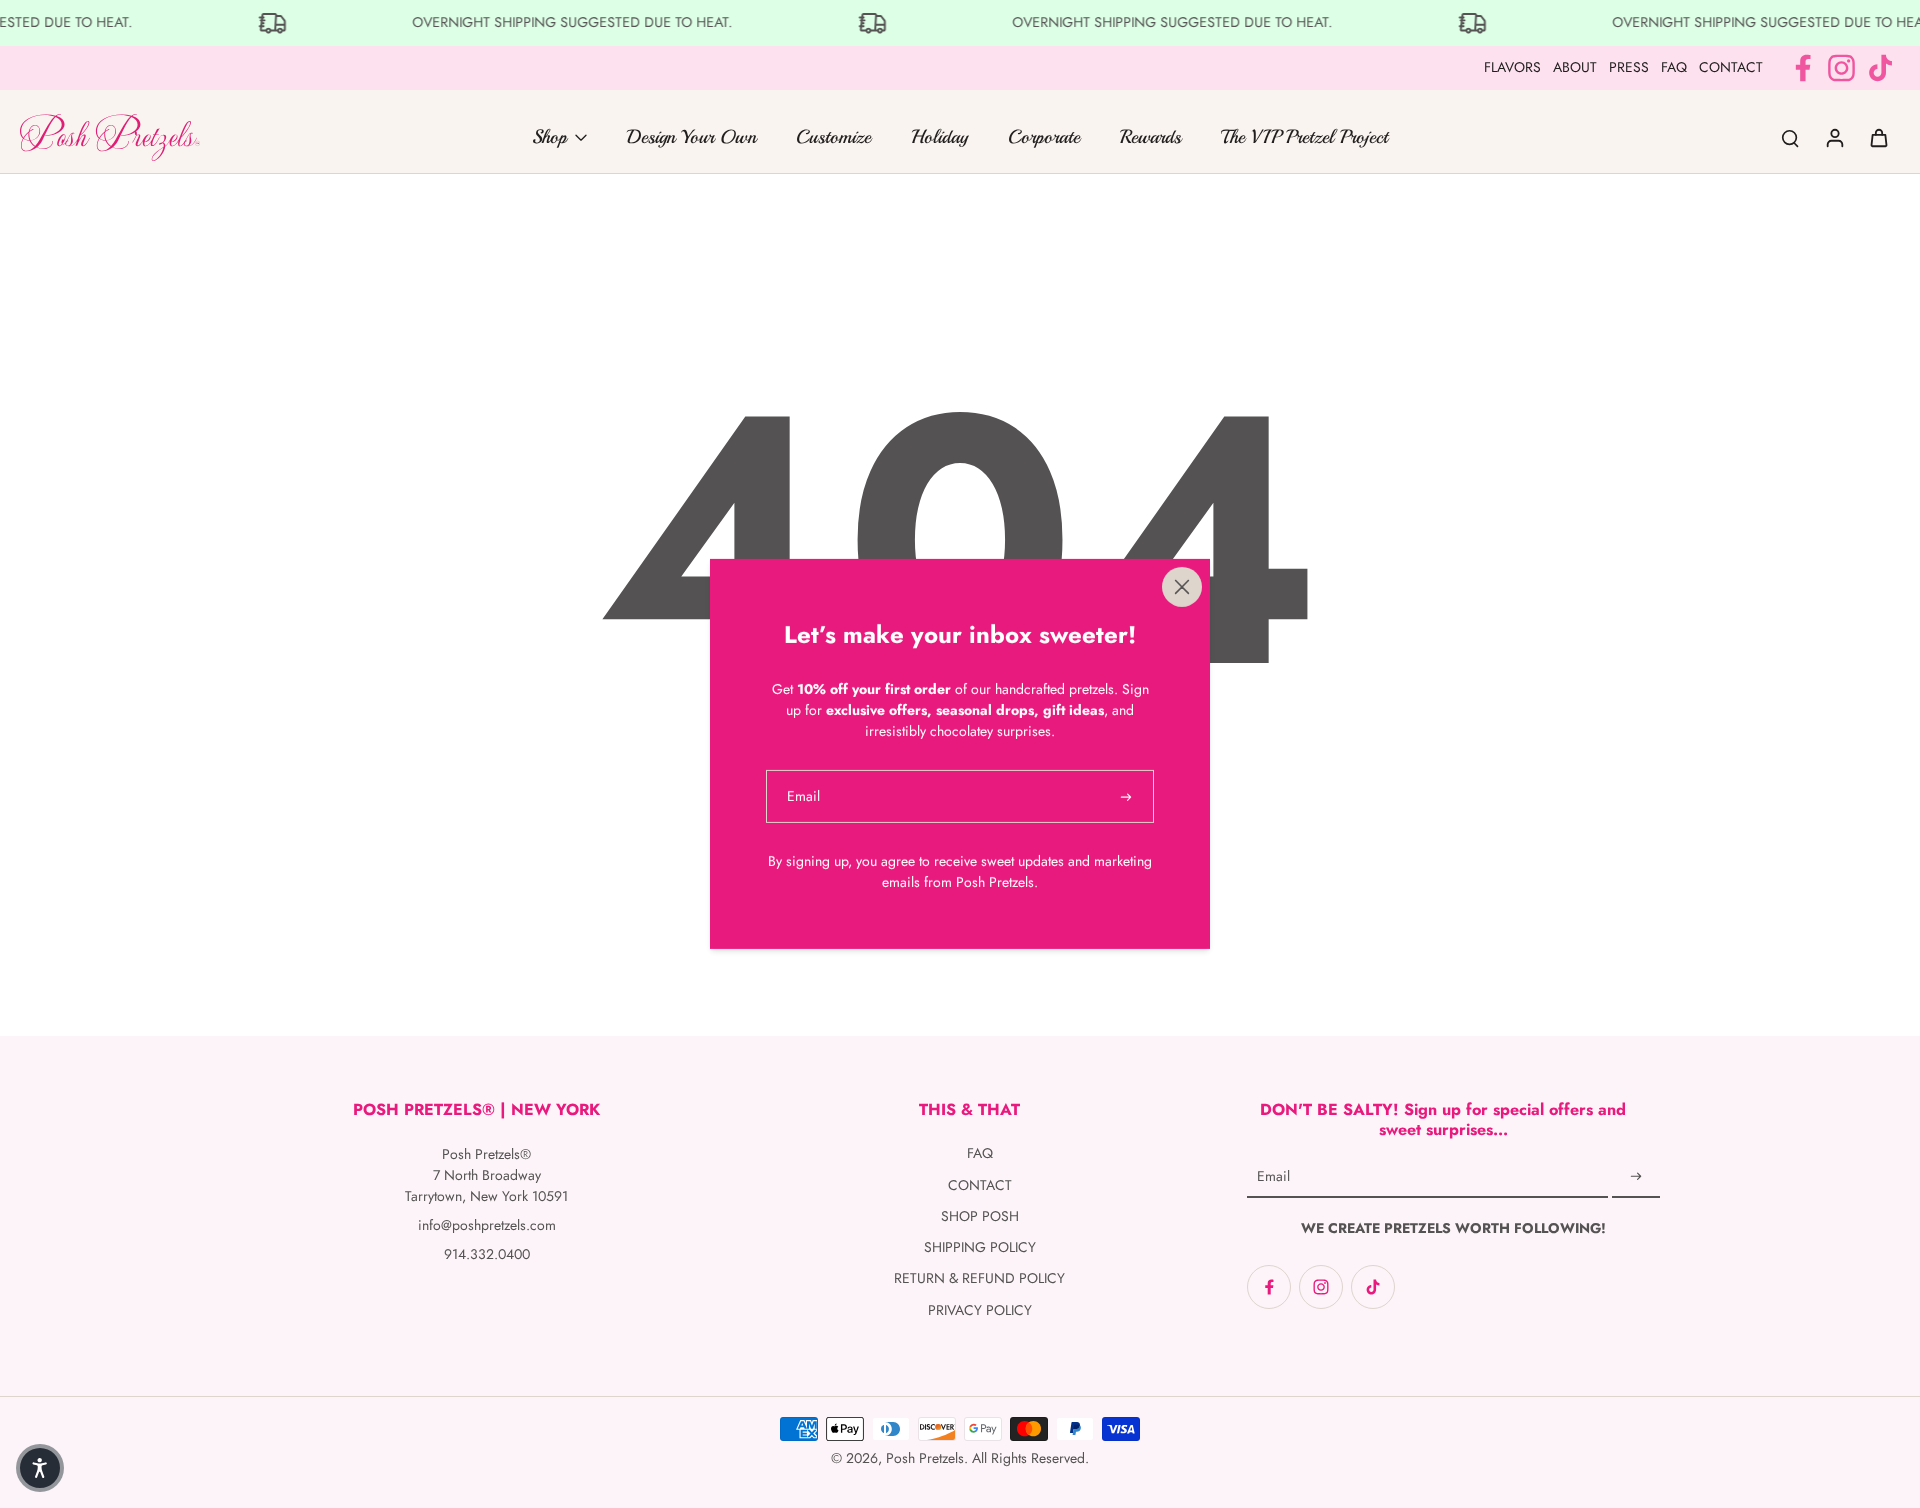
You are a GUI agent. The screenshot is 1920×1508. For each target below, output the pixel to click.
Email (1273, 1177)
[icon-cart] (1878, 137)
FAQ (1674, 67)
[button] (40, 1468)
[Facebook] (1802, 68)
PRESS (1629, 67)
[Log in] (1834, 137)
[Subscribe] (1636, 1177)
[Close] (1182, 587)
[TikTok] (1880, 68)
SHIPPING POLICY (980, 1247)
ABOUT (1575, 67)
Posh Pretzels (925, 1458)
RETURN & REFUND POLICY (979, 1278)
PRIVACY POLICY (980, 1310)
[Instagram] (1841, 68)
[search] (1790, 137)
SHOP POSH (980, 1216)
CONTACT (1731, 67)
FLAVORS (1512, 67)
